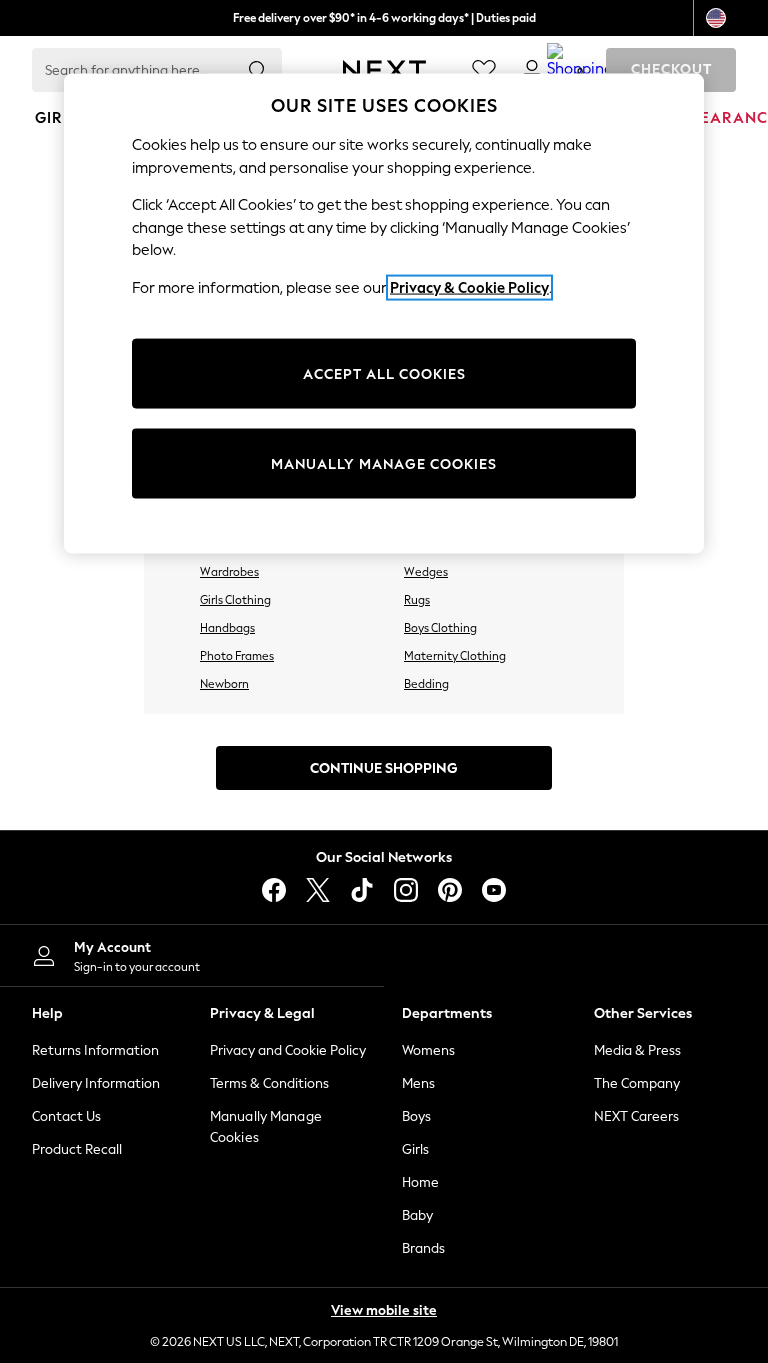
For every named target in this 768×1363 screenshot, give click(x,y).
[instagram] (406, 890)
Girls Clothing (235, 600)
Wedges (426, 572)
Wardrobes (229, 572)
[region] (384, 314)
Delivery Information (96, 1083)
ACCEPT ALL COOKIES (384, 373)
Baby (417, 1215)
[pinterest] (450, 890)
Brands (423, 1248)
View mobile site (384, 1310)
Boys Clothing (440, 628)
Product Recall (77, 1149)
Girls (415, 1149)
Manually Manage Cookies (266, 1127)
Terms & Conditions (269, 1083)
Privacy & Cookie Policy (469, 288)
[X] (318, 890)
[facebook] (274, 890)
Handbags (227, 628)
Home (420, 1182)
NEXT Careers (636, 1116)
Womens (428, 1050)
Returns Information (95, 1050)
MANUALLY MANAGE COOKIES (384, 463)
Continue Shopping (384, 768)
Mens (418, 1083)
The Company (637, 1083)
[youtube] (494, 890)
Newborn (224, 684)
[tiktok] (362, 890)
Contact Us (66, 1116)
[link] (532, 70)
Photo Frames (237, 656)
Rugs (417, 600)
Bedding (426, 684)
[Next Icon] (384, 70)
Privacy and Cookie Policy (288, 1050)
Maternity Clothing (455, 656)
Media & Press (637, 1050)
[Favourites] (484, 70)
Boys (416, 1116)
